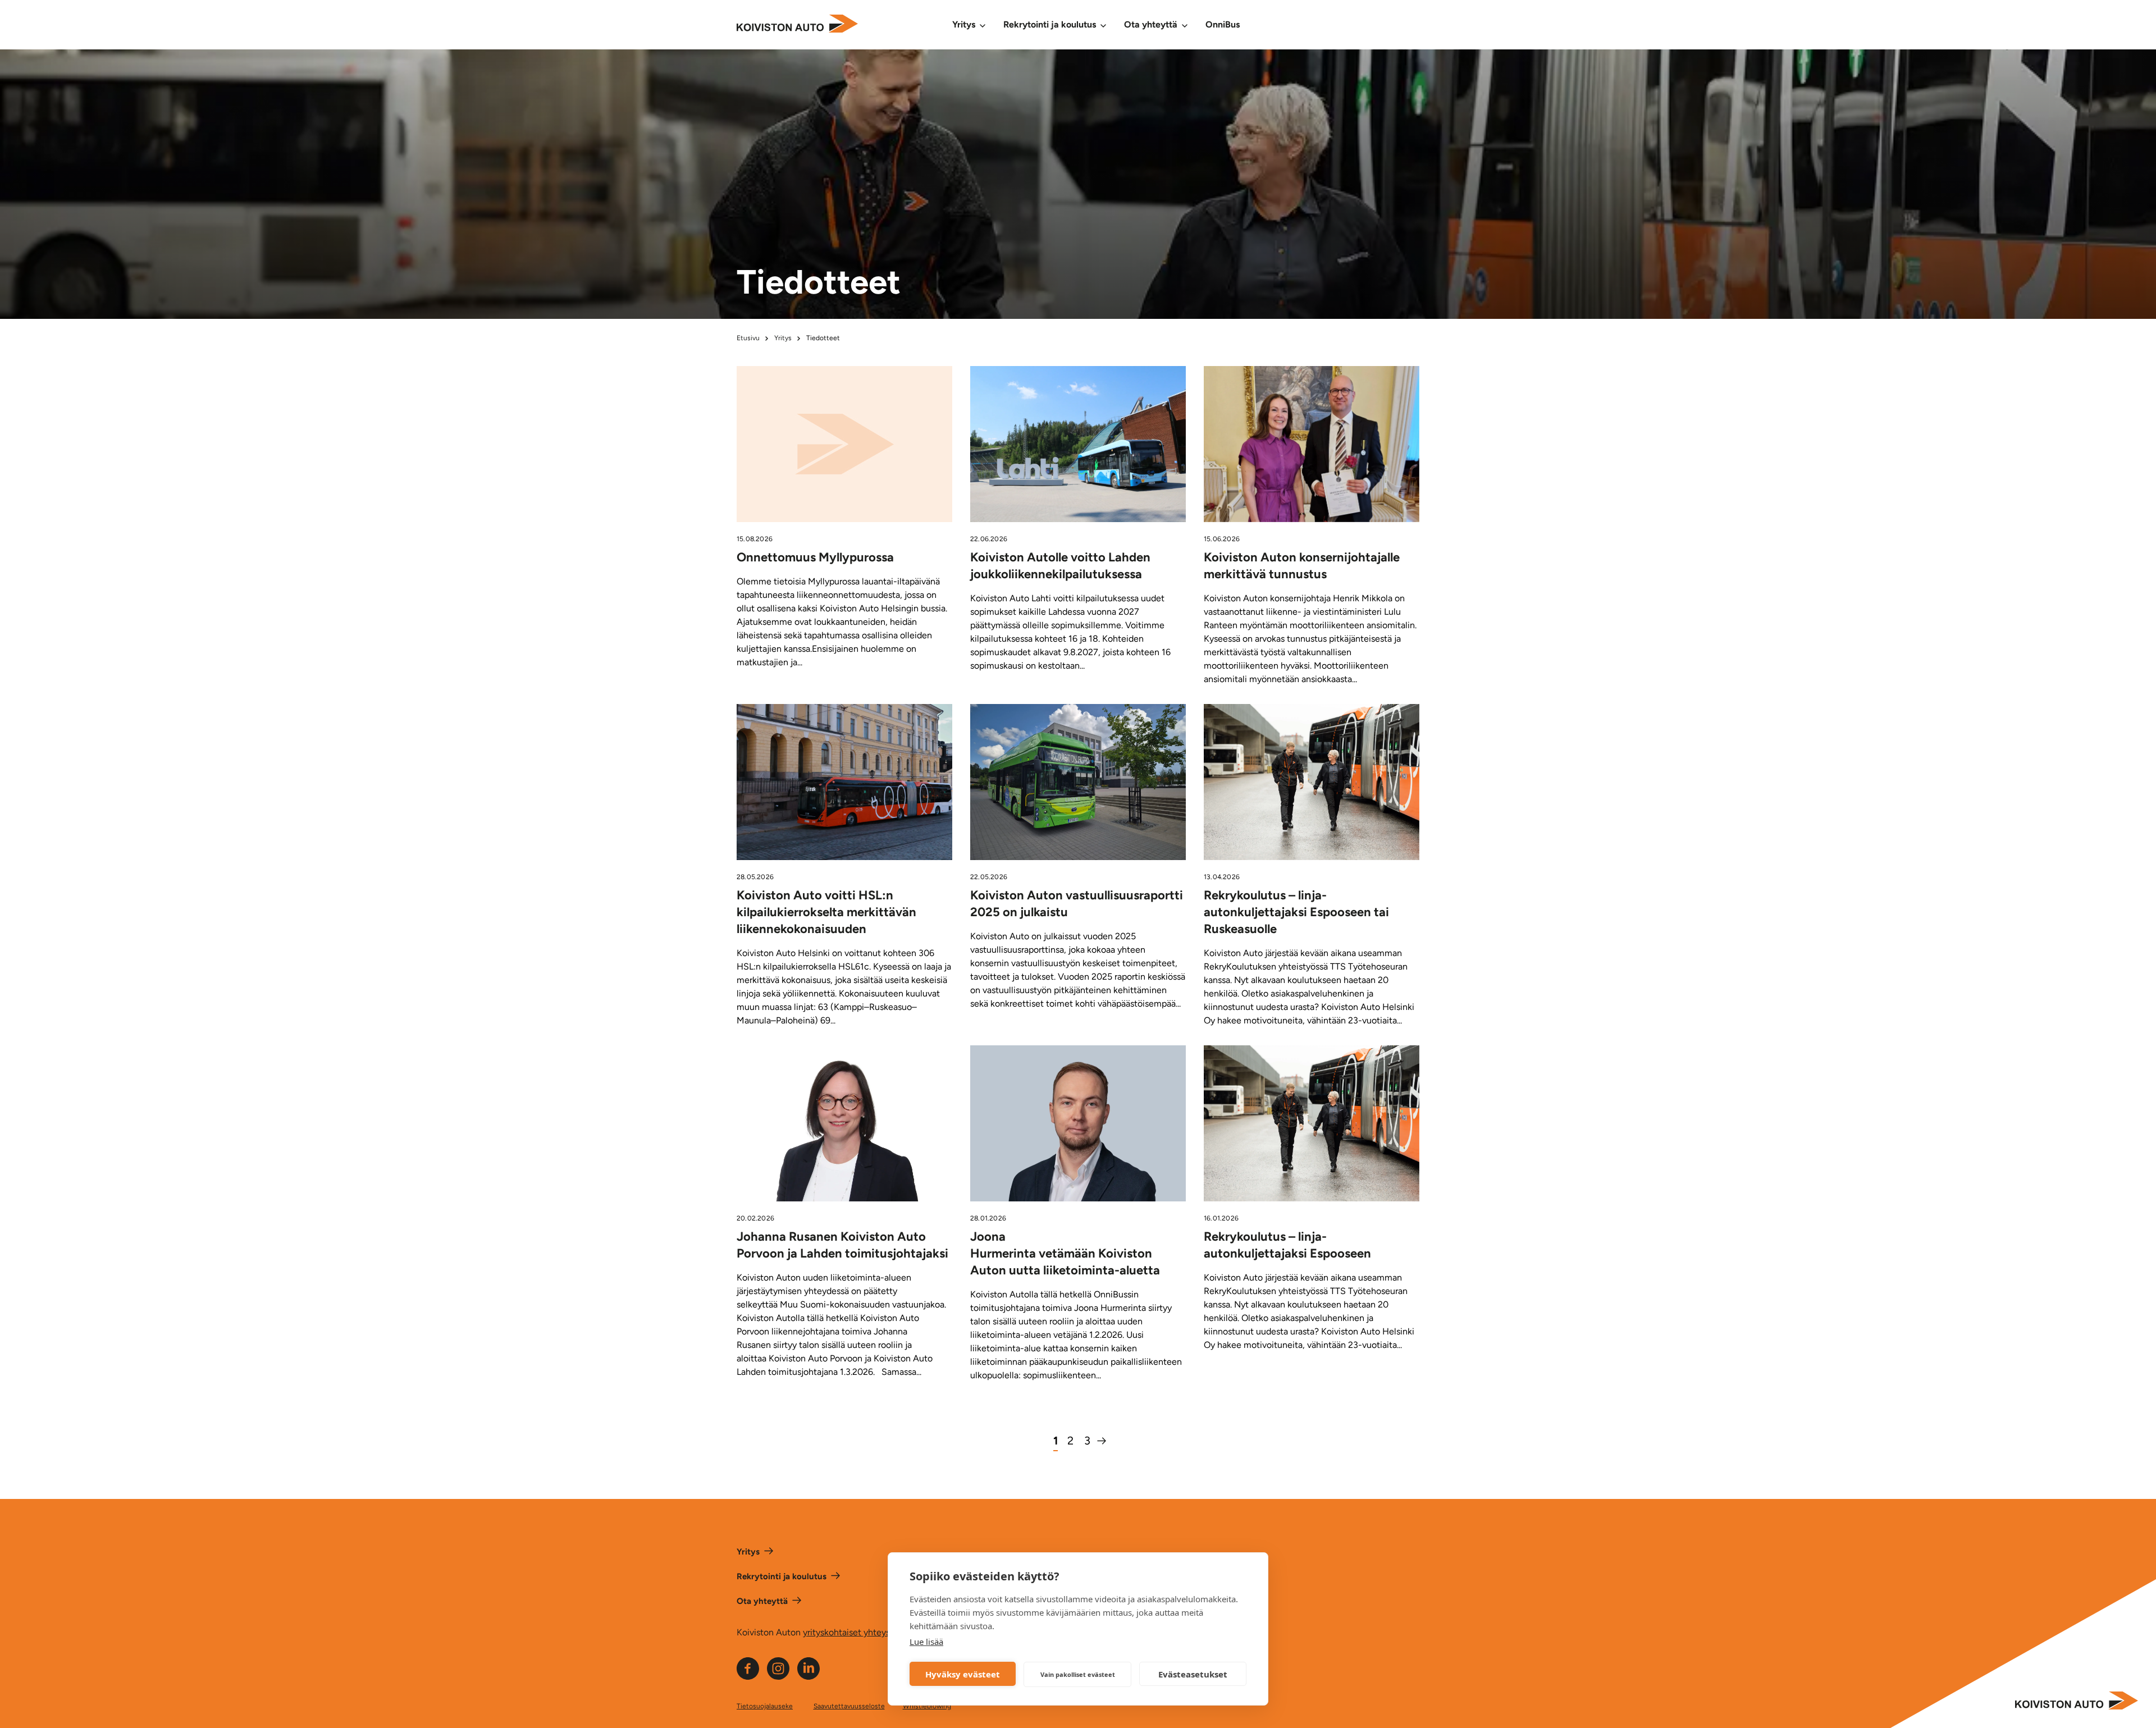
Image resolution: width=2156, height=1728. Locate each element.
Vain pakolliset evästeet (1078, 1674)
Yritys (783, 338)
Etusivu (748, 338)
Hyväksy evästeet (963, 1674)
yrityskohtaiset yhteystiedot (858, 1632)
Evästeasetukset (1193, 1674)
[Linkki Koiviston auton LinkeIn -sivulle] (808, 1677)
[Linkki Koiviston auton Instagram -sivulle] (778, 1677)
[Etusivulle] (797, 25)
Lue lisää (926, 1642)
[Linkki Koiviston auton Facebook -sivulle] (748, 1677)
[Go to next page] (1101, 1441)
